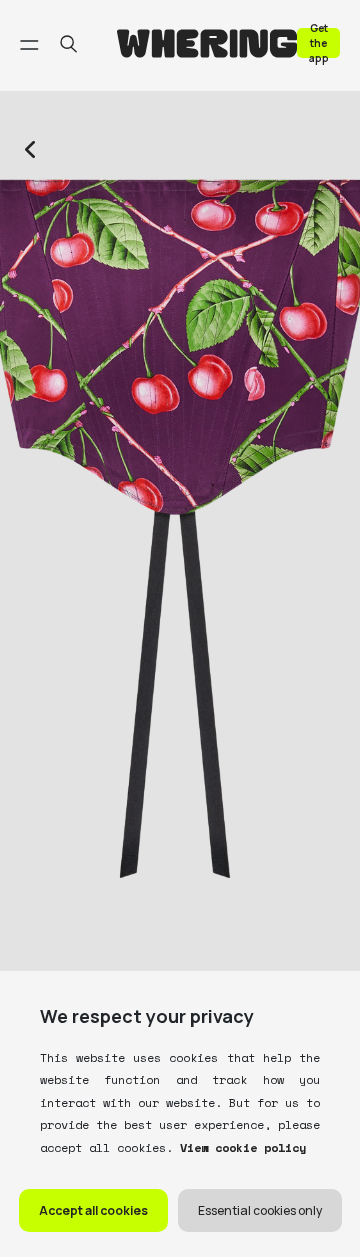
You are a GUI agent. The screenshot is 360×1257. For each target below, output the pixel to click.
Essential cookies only (260, 1210)
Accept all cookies (93, 1210)
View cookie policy (239, 1147)
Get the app (319, 42)
